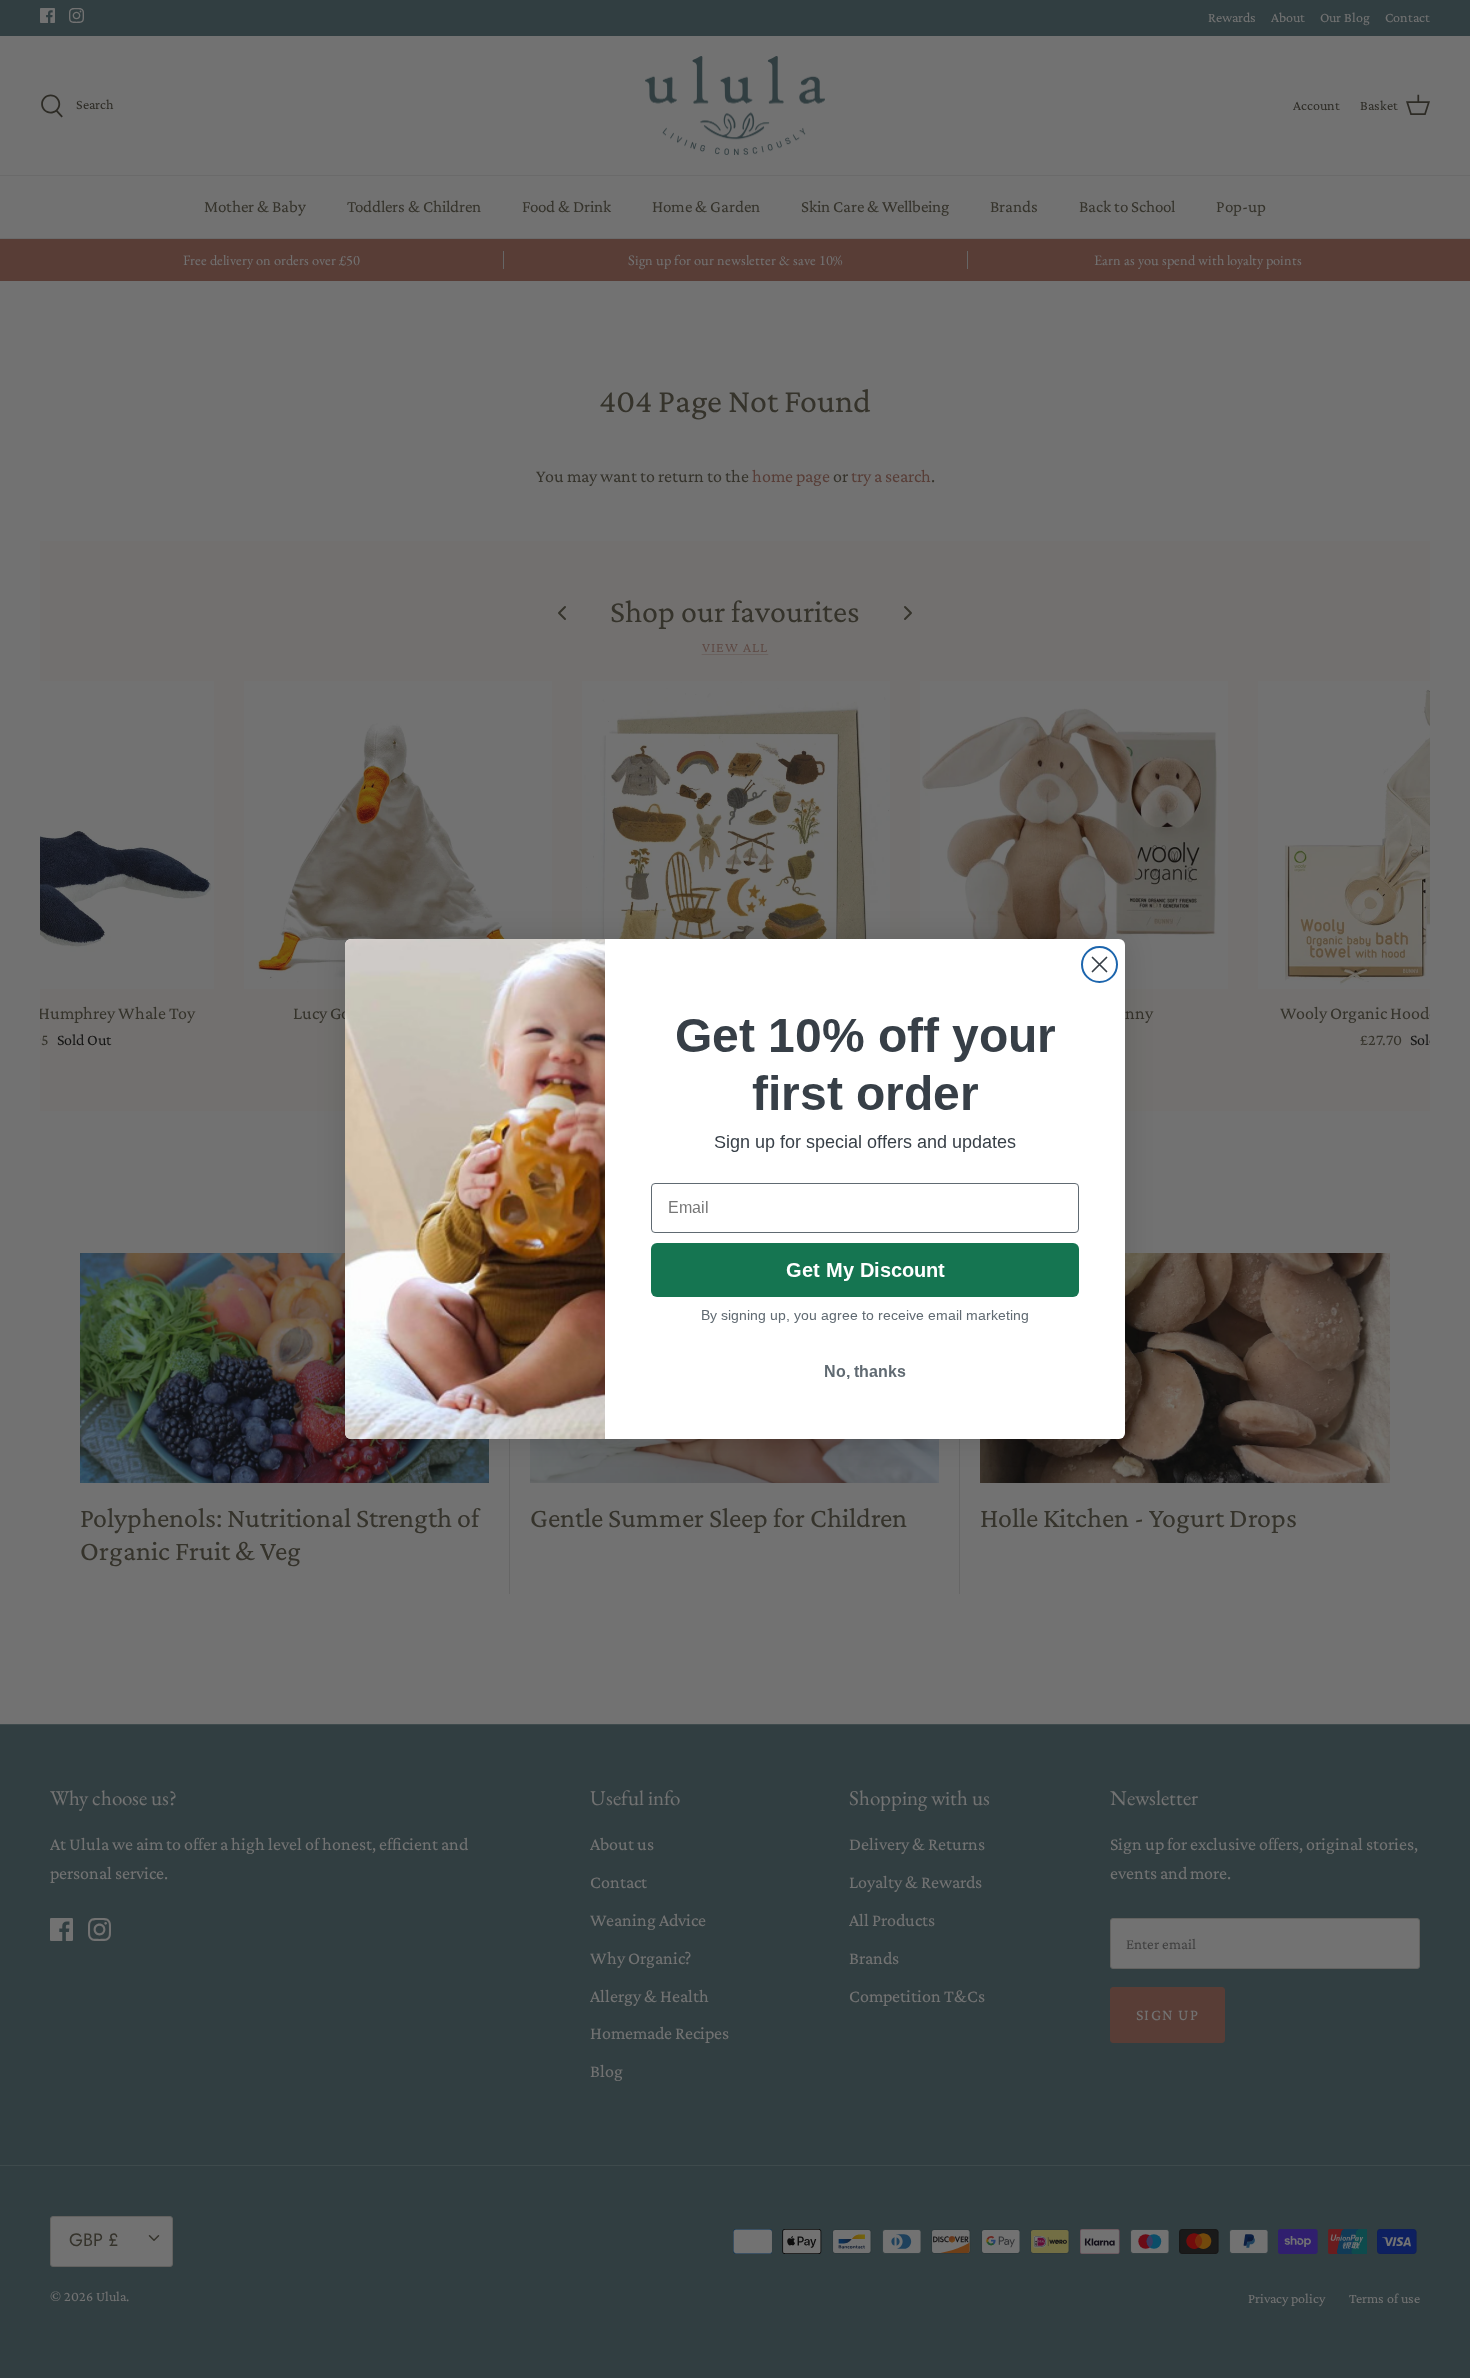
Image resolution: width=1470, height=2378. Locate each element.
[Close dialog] (1099, 964)
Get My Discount (865, 1270)
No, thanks (865, 1371)
